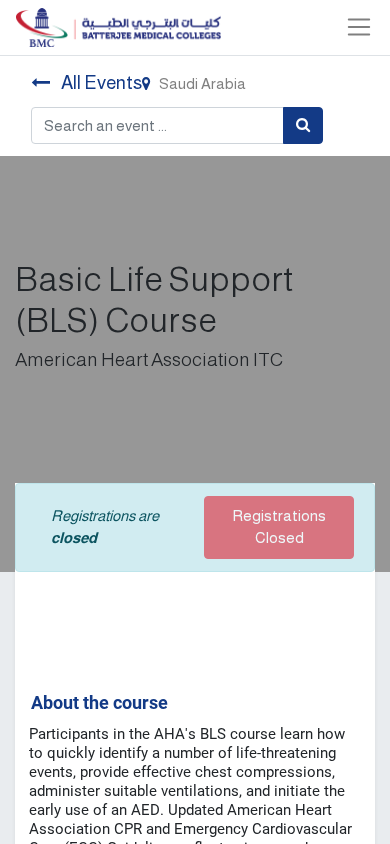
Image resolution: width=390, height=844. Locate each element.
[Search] (303, 125)
